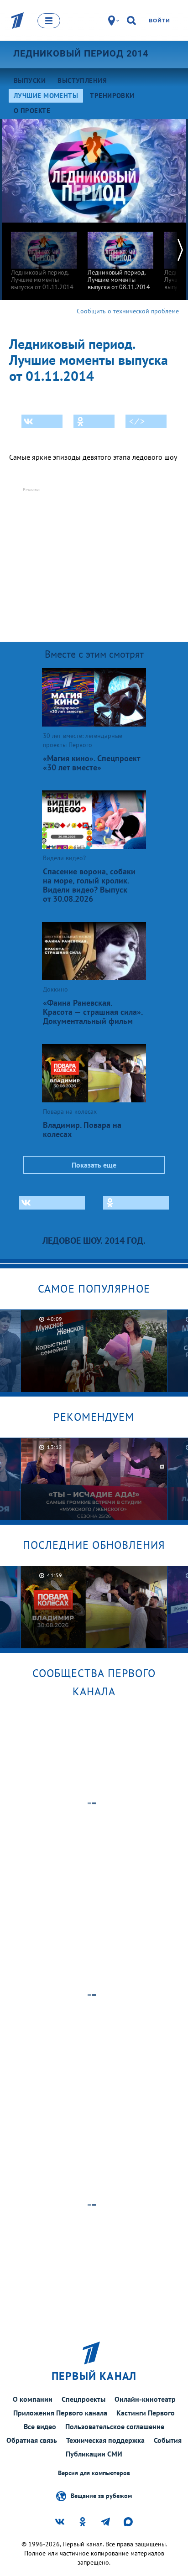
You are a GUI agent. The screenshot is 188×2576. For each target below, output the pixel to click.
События (168, 2440)
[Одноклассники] (94, 421)
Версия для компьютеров (94, 2473)
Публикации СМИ (94, 2454)
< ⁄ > (137, 421)
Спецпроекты (84, 2399)
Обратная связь (32, 2440)
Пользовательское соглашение (115, 2426)
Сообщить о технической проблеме (128, 311)
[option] (44, 257)
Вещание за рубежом (101, 2495)
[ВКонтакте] (42, 421)
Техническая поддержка (105, 2440)
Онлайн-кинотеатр (145, 2399)
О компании (33, 2399)
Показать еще (94, 1165)
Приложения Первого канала (60, 2413)
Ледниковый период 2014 (81, 53)
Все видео (40, 2426)
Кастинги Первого (146, 2413)
